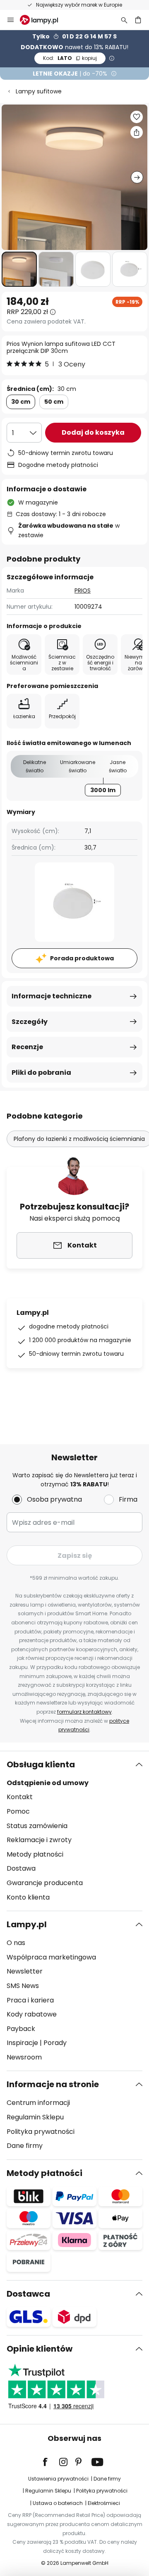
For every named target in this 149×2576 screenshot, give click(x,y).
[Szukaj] (124, 20)
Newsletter (25, 1971)
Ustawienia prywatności (58, 2479)
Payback (21, 2029)
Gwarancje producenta (45, 1883)
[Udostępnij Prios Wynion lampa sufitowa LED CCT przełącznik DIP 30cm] (137, 132)
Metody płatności (35, 1854)
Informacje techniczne (52, 996)
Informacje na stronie (53, 2084)
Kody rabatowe (32, 2014)
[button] (19, 269)
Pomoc (18, 1811)
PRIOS (83, 590)
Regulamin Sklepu (35, 2117)
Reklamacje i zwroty (39, 1840)
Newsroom (24, 2057)
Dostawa (21, 1868)
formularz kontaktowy (84, 1712)
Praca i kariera (30, 2000)
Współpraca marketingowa (51, 1957)
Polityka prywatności (41, 2132)
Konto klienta (28, 1897)
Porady (55, 2043)
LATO (70, 58)
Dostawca (28, 2294)
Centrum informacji (38, 2103)
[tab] (74, 1831)
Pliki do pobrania (41, 1073)
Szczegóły (30, 1022)
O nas (16, 1943)
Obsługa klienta (41, 1764)
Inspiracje (22, 2043)
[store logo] (44, 20)
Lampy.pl (27, 1924)
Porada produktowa (82, 958)
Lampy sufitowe (39, 91)
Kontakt (20, 1797)
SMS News (23, 1986)
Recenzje (27, 1047)
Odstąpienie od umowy (48, 1783)
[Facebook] (50, 2462)
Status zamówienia (37, 1826)
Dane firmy (25, 2146)
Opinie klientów (40, 2349)
